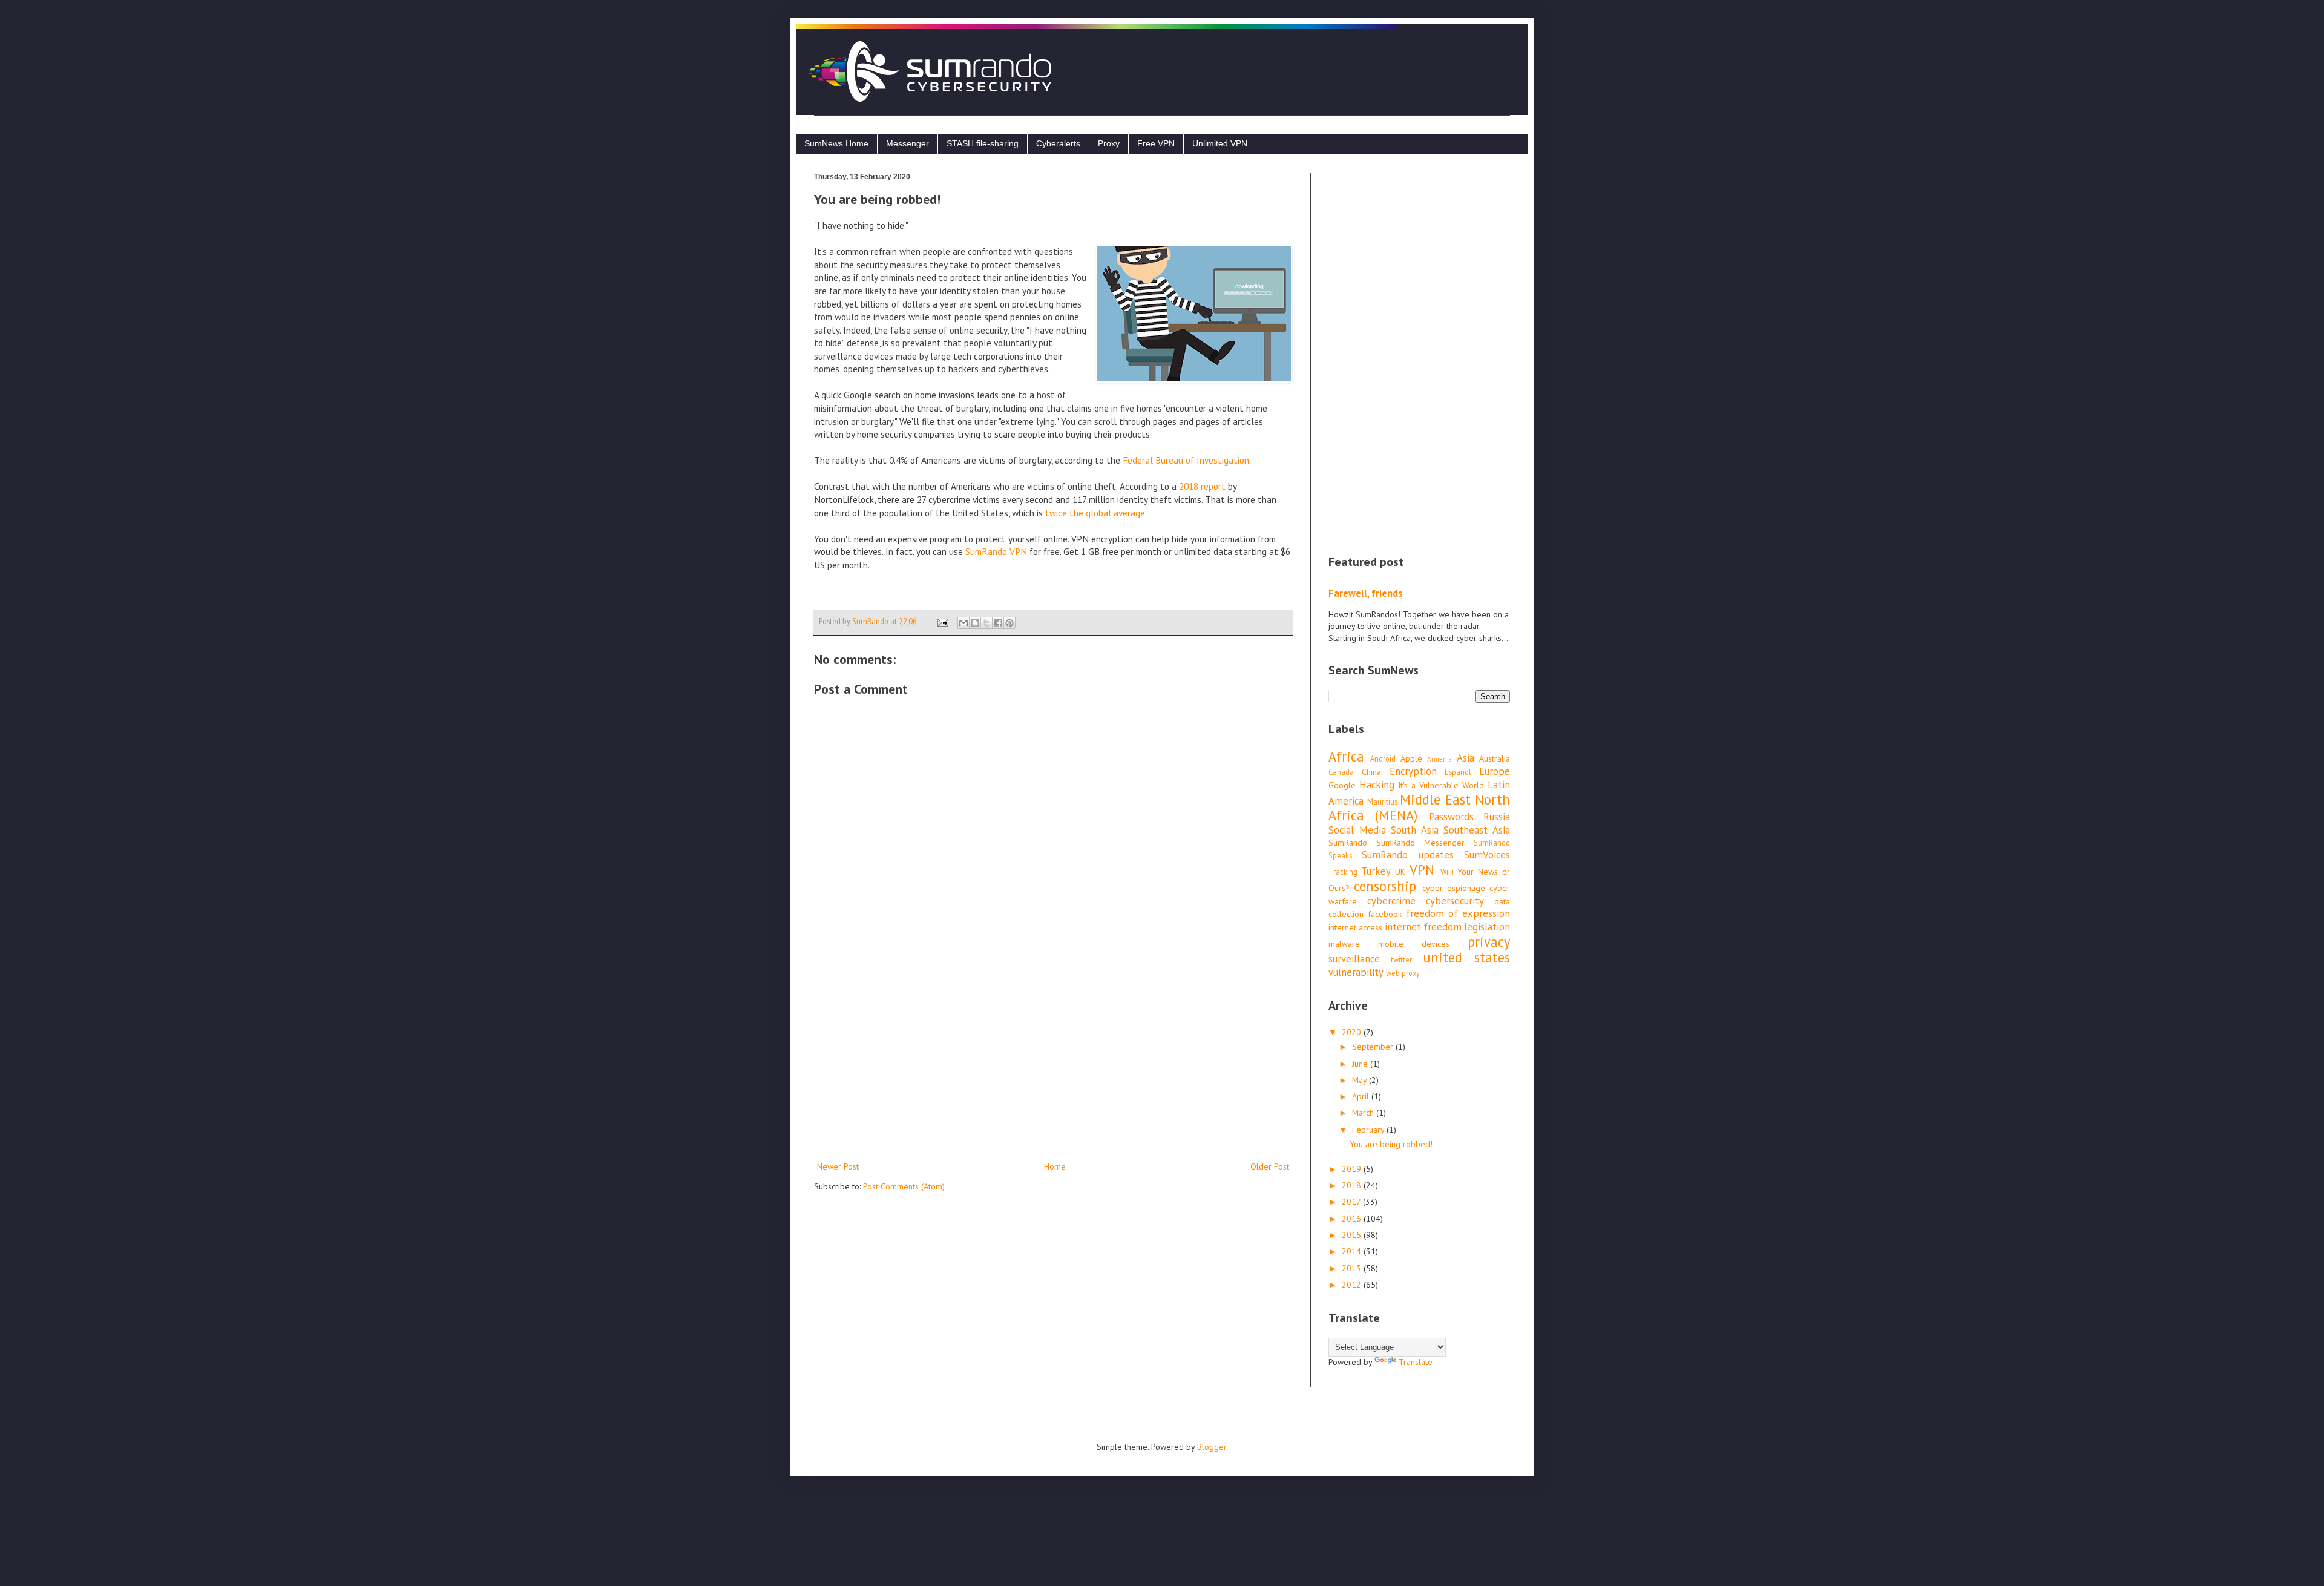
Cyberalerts (1058, 143)
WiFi (1447, 872)
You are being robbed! (1391, 1144)
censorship (1385, 886)
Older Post (1270, 1166)
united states (1466, 957)
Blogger (1212, 1447)
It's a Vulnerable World (1441, 785)
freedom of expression (1458, 913)
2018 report (1202, 486)
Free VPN (1156, 143)
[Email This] (963, 623)
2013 (1353, 1268)
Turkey (1376, 871)
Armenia (1439, 759)
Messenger (908, 143)
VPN (1422, 870)
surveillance (1354, 959)
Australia (1495, 758)
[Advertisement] (1053, 1059)
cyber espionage (1454, 888)
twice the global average (1095, 513)
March (1364, 1113)
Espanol (1458, 772)
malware (1344, 944)
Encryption (1413, 771)
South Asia (1415, 830)
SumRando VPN (996, 551)
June (1361, 1064)
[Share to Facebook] (998, 623)
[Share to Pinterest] (1009, 623)
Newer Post (838, 1166)
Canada (1341, 772)
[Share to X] (986, 623)
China (1371, 772)
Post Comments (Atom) (904, 1186)
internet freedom (1423, 927)
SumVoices (1487, 855)
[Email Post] (942, 621)
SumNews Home (836, 143)
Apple (1411, 758)
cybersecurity (1455, 901)
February (1369, 1130)
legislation (1487, 927)
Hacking (1377, 785)
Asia (1466, 758)
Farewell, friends (1366, 593)
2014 (1353, 1251)
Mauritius (1382, 801)
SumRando (1348, 843)
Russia (1497, 817)
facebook (1385, 914)
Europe (1495, 771)
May (1361, 1080)
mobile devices (1414, 944)
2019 (1353, 1169)
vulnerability (1356, 972)
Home (1055, 1166)
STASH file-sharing (983, 143)
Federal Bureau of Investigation (1186, 460)
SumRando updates (1407, 855)
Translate (1416, 1362)
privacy (1489, 942)
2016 (1353, 1219)
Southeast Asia (1477, 830)
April (1362, 1096)
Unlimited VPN (1220, 143)
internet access (1355, 927)
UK (1400, 872)
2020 (1353, 1032)
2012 (1353, 1285)
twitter (1401, 959)
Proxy (1109, 143)
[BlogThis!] (975, 623)
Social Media (1357, 830)
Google (1342, 785)
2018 (1353, 1185)
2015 (1353, 1235)
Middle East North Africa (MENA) (1419, 808)
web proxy (1403, 973)
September (1374, 1047)
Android (1383, 758)
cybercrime (1391, 901)
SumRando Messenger (1420, 843)
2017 (1352, 1202)
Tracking (1343, 872)
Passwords (1451, 817)
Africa (1346, 756)
